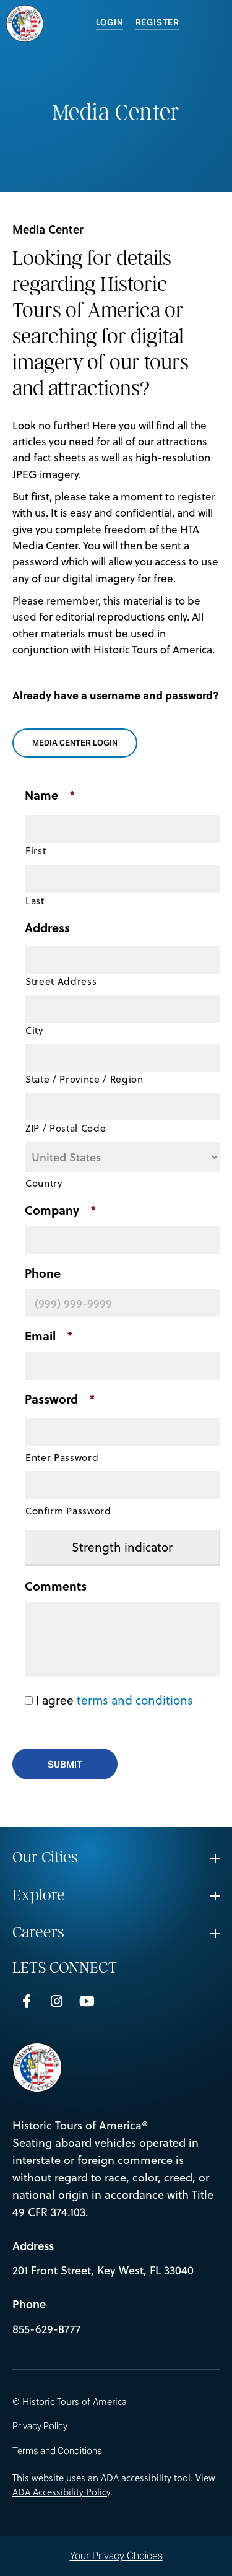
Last (35, 901)
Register (157, 23)
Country (44, 1183)
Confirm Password (68, 1511)
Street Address (61, 981)
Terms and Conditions (57, 2451)
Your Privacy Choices (116, 2556)
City (34, 1030)
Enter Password (62, 1457)
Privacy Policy (40, 2426)
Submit (65, 1764)
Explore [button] (39, 1895)
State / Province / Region (84, 1079)
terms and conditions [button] (135, 1700)
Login (110, 23)
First (36, 850)
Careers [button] (38, 1932)
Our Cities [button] (45, 1858)
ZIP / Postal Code (66, 1128)
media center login (79, 743)
